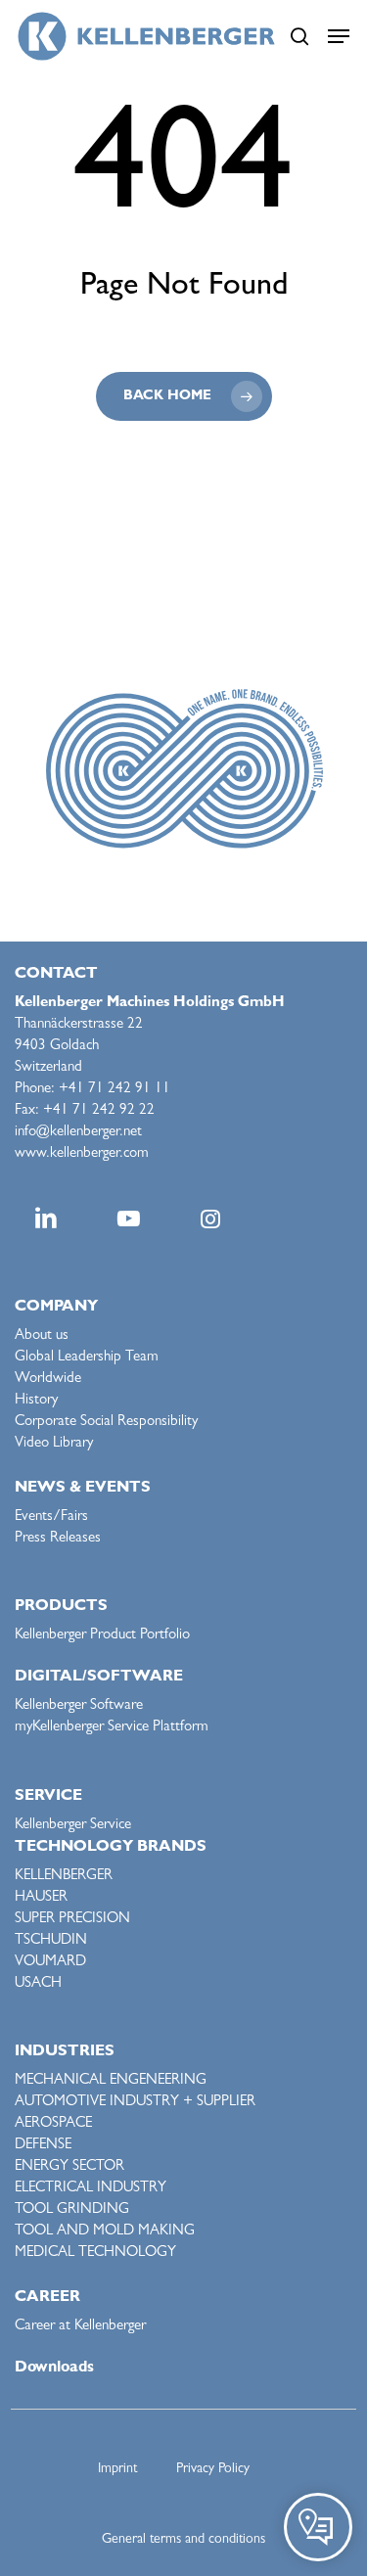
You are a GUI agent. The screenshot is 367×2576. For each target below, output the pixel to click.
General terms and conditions (183, 2540)
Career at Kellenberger (80, 2327)
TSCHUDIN (51, 1941)
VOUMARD (50, 1963)
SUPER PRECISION (72, 1920)
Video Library (54, 1444)
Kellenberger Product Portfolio (102, 1636)
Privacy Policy (213, 2469)
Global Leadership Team (87, 1358)
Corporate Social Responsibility (106, 1423)
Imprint (117, 2469)
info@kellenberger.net (78, 1133)
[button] (339, 36)
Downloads (54, 2369)
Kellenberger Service (73, 1826)
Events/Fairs (51, 1518)
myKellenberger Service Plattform (112, 1728)
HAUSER (41, 1898)
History (36, 1401)
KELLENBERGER (64, 1877)
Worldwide (48, 1380)
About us (42, 1336)
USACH (38, 1984)
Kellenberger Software (79, 1706)
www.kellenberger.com (82, 1154)
